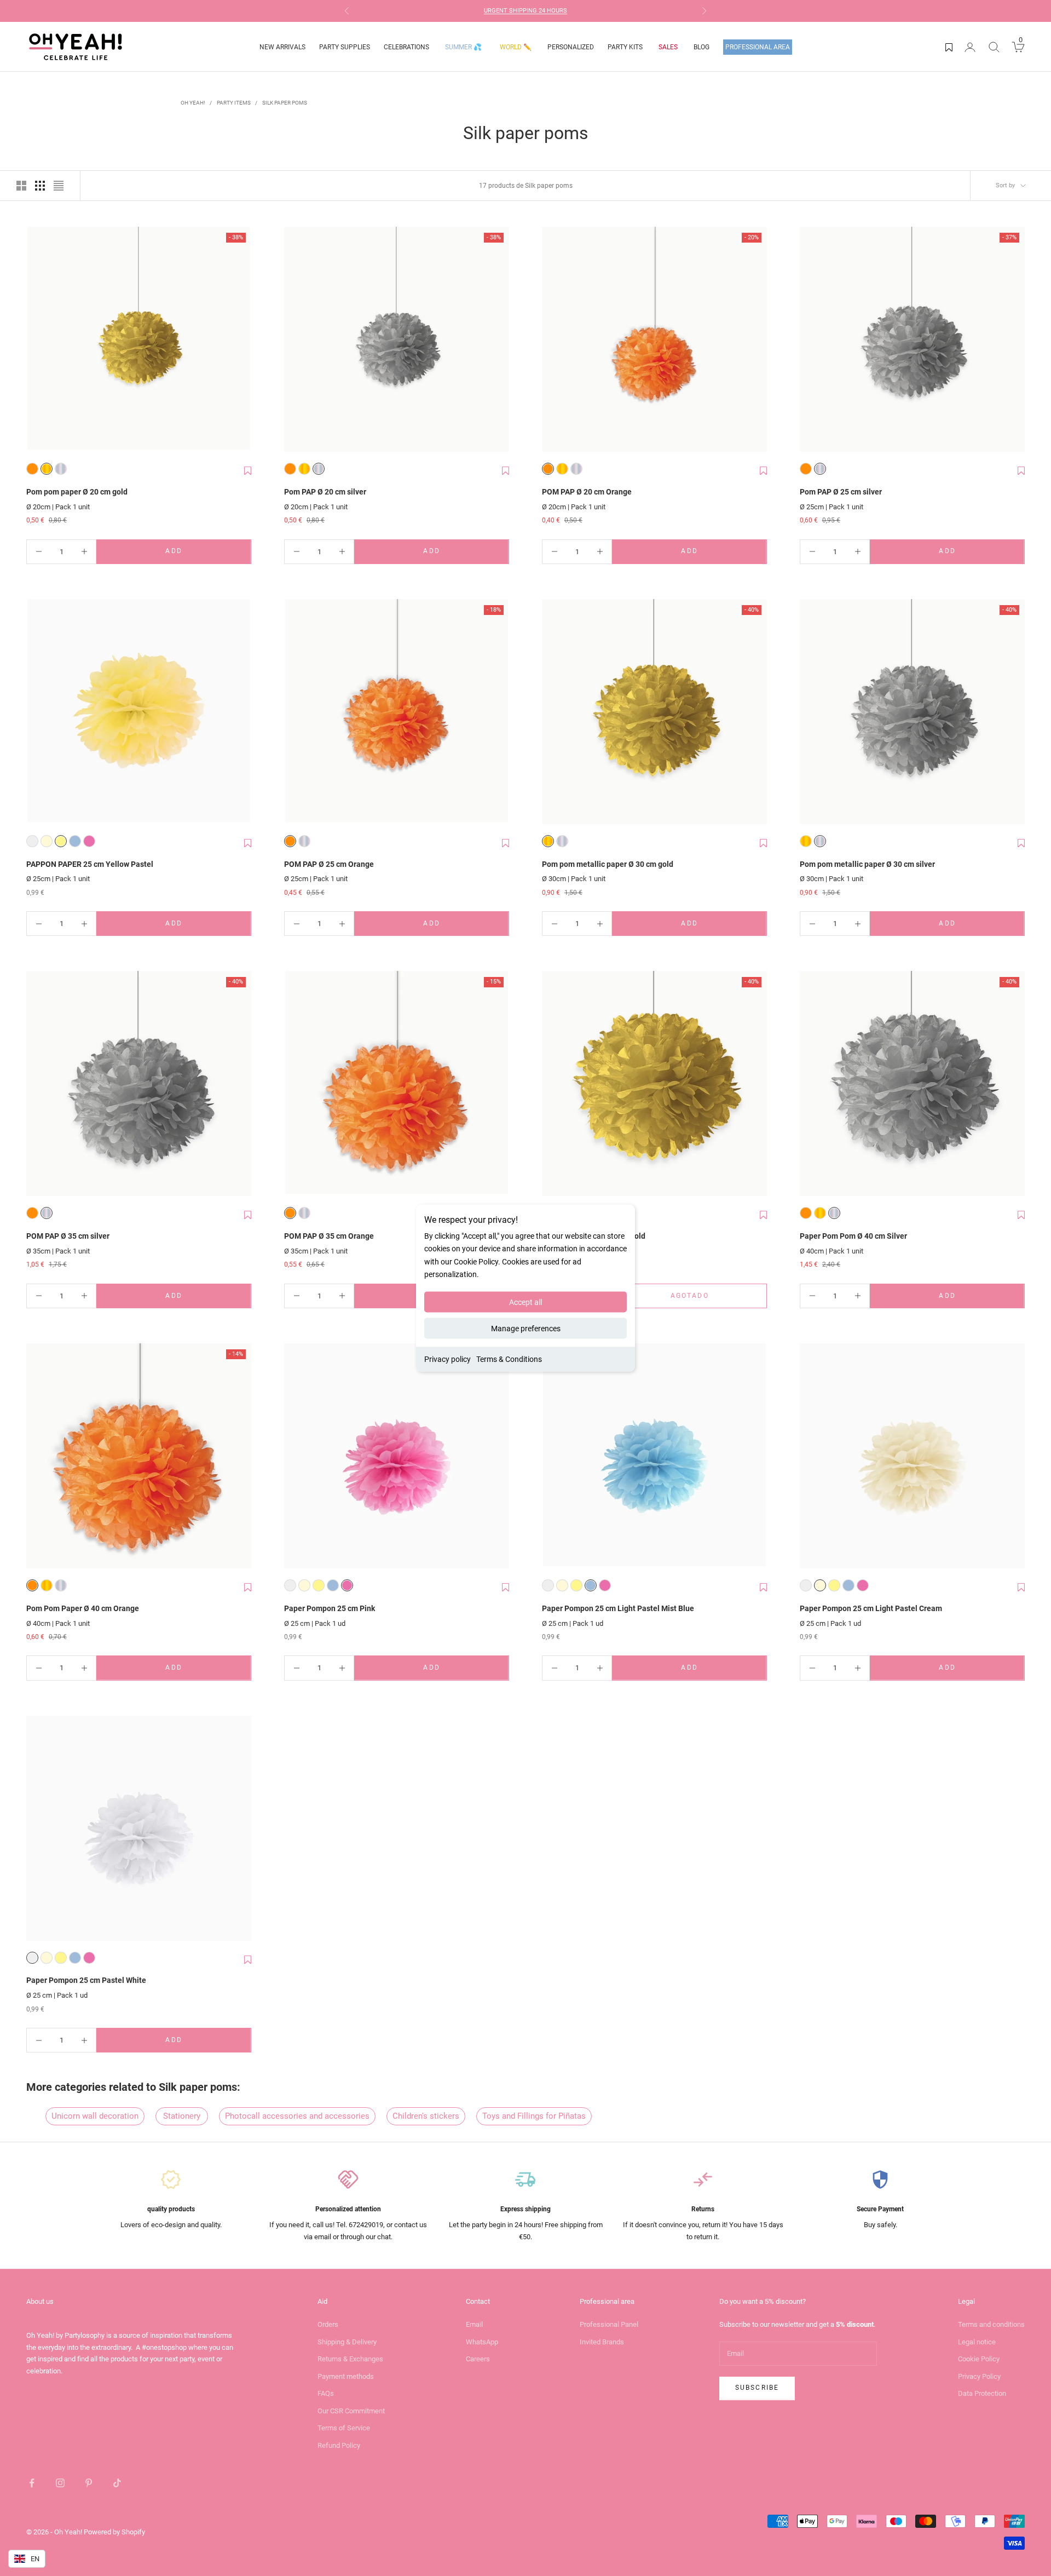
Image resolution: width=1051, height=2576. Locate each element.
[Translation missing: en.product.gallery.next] (240, 340)
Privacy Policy (979, 2376)
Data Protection (982, 2393)
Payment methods (346, 2376)
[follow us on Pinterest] (89, 2483)
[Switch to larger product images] (21, 186)
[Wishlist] (949, 47)
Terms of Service (344, 2428)
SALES (668, 47)
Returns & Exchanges (350, 2359)
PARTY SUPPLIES (345, 47)
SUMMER (463, 47)
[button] (248, 471)
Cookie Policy (979, 2359)
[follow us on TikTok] (117, 2483)
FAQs (326, 2393)
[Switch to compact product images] (59, 186)
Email (474, 2324)
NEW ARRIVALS (282, 47)
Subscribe (757, 2388)
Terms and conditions (991, 2324)
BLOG (701, 47)
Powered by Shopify (114, 2532)
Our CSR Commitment (351, 2411)
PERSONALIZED (571, 47)
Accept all (525, 1302)
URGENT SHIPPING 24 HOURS (525, 11)
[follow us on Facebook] (32, 2483)
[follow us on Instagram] (60, 2483)
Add (197, 553)
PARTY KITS (625, 47)
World (516, 47)
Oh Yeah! (193, 103)
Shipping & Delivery (347, 2342)
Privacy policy (447, 1359)
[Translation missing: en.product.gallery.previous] (37, 340)
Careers (478, 2359)
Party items (234, 103)
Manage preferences (526, 1328)
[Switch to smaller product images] (40, 186)
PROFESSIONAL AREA (758, 47)
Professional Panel (609, 2324)
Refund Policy (339, 2445)
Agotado (707, 1298)
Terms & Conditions (509, 1359)
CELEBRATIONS (406, 47)
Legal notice (977, 2342)
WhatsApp (482, 2342)
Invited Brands (602, 2342)
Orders (328, 2324)
